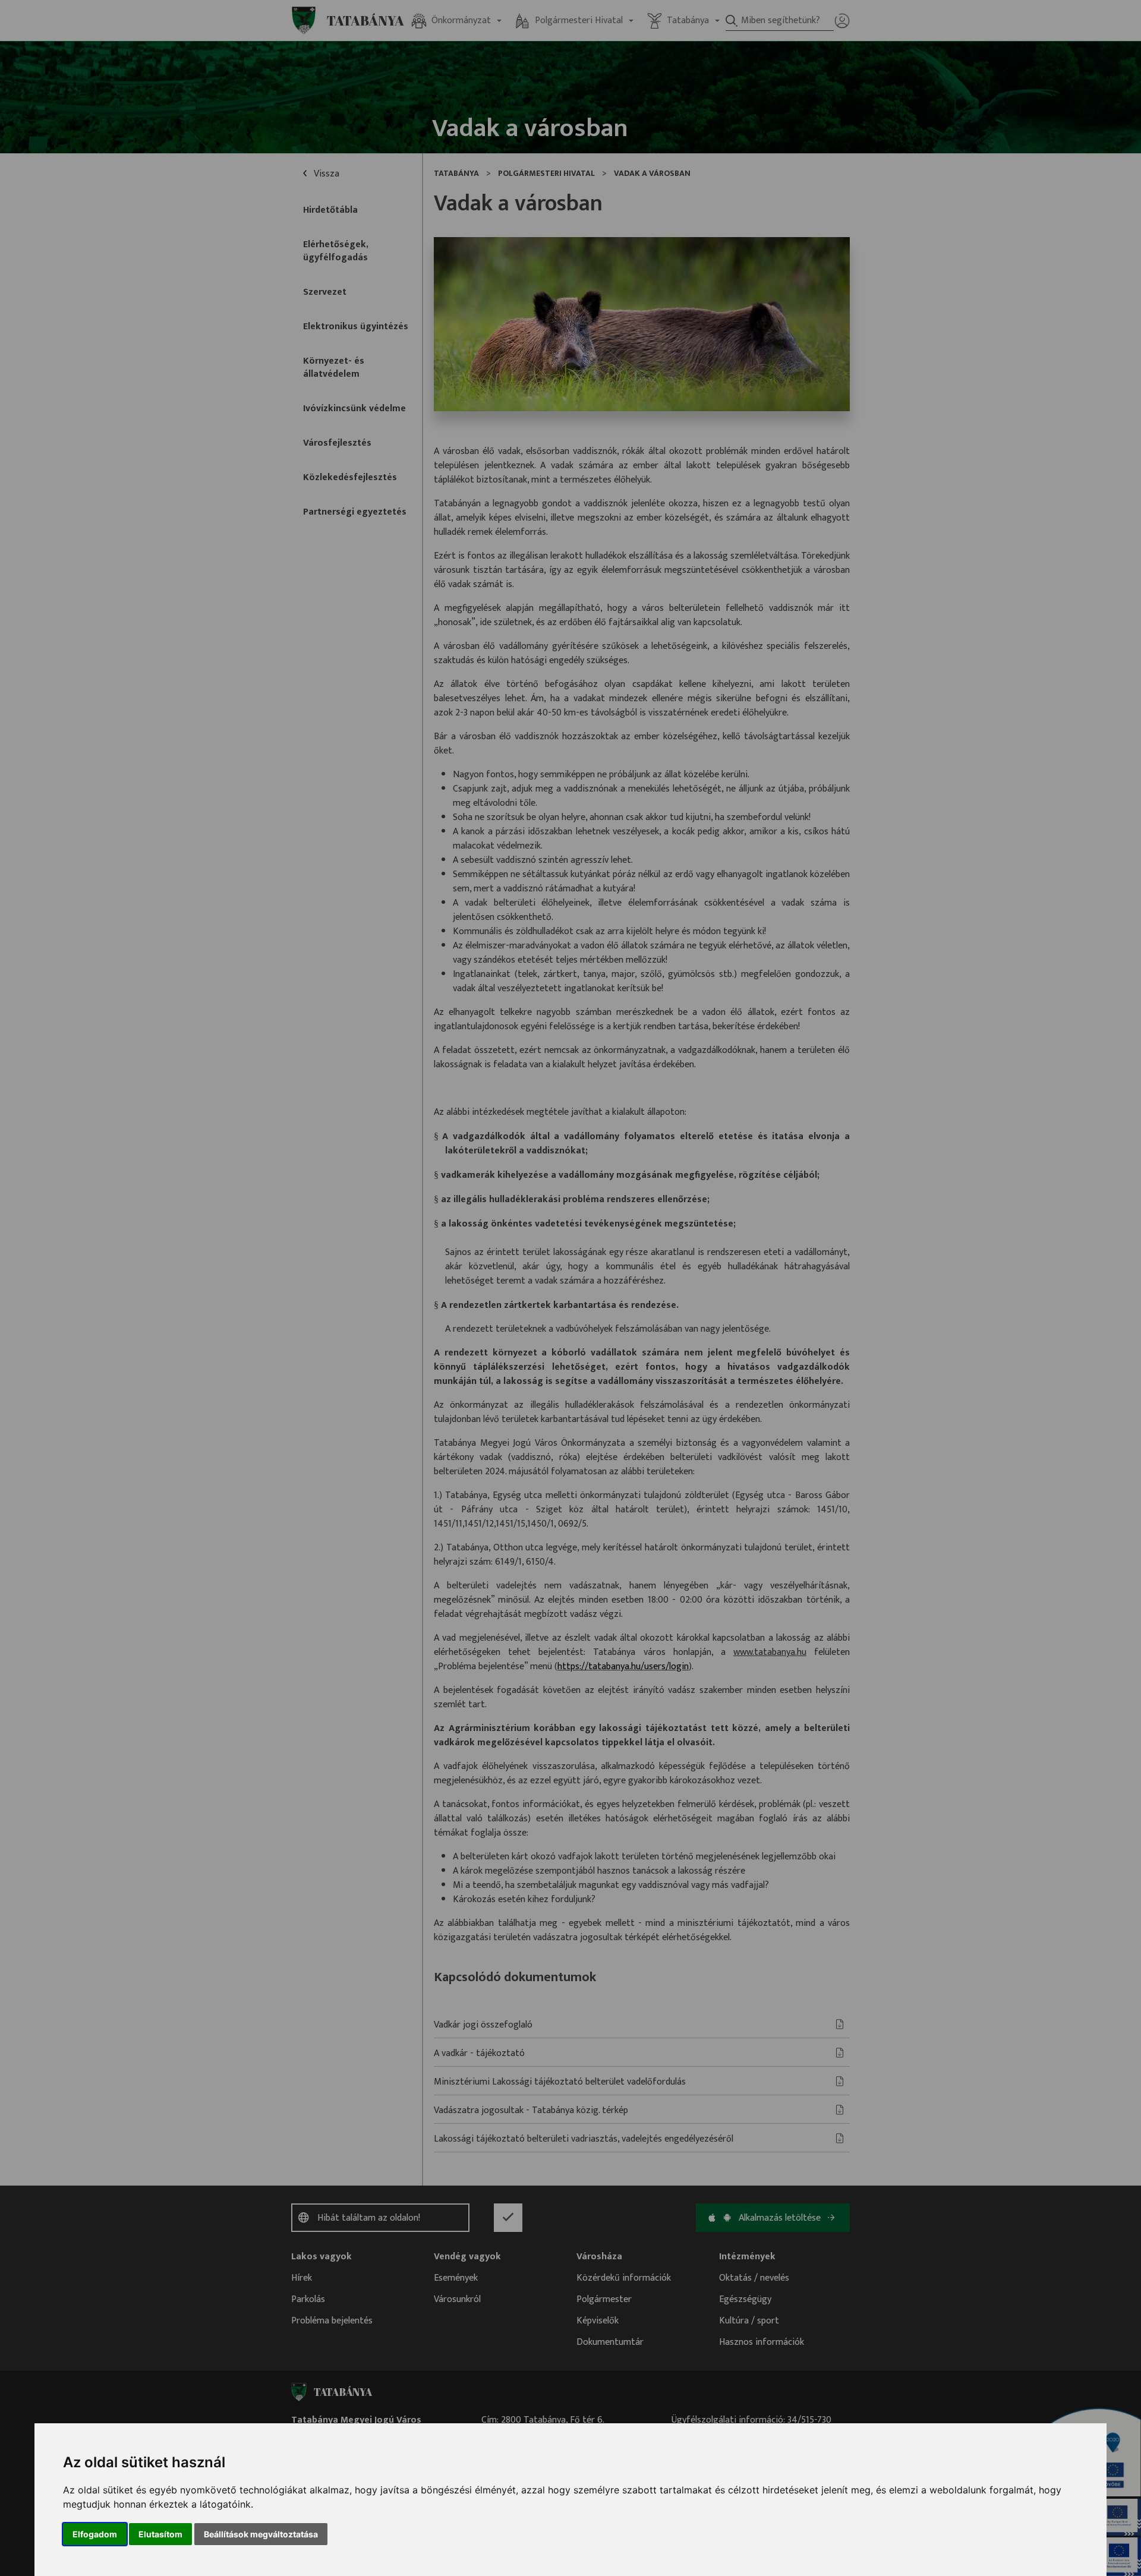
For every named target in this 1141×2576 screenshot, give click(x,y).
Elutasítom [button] (160, 2534)
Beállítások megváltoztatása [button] (261, 2534)
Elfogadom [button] (95, 2534)
